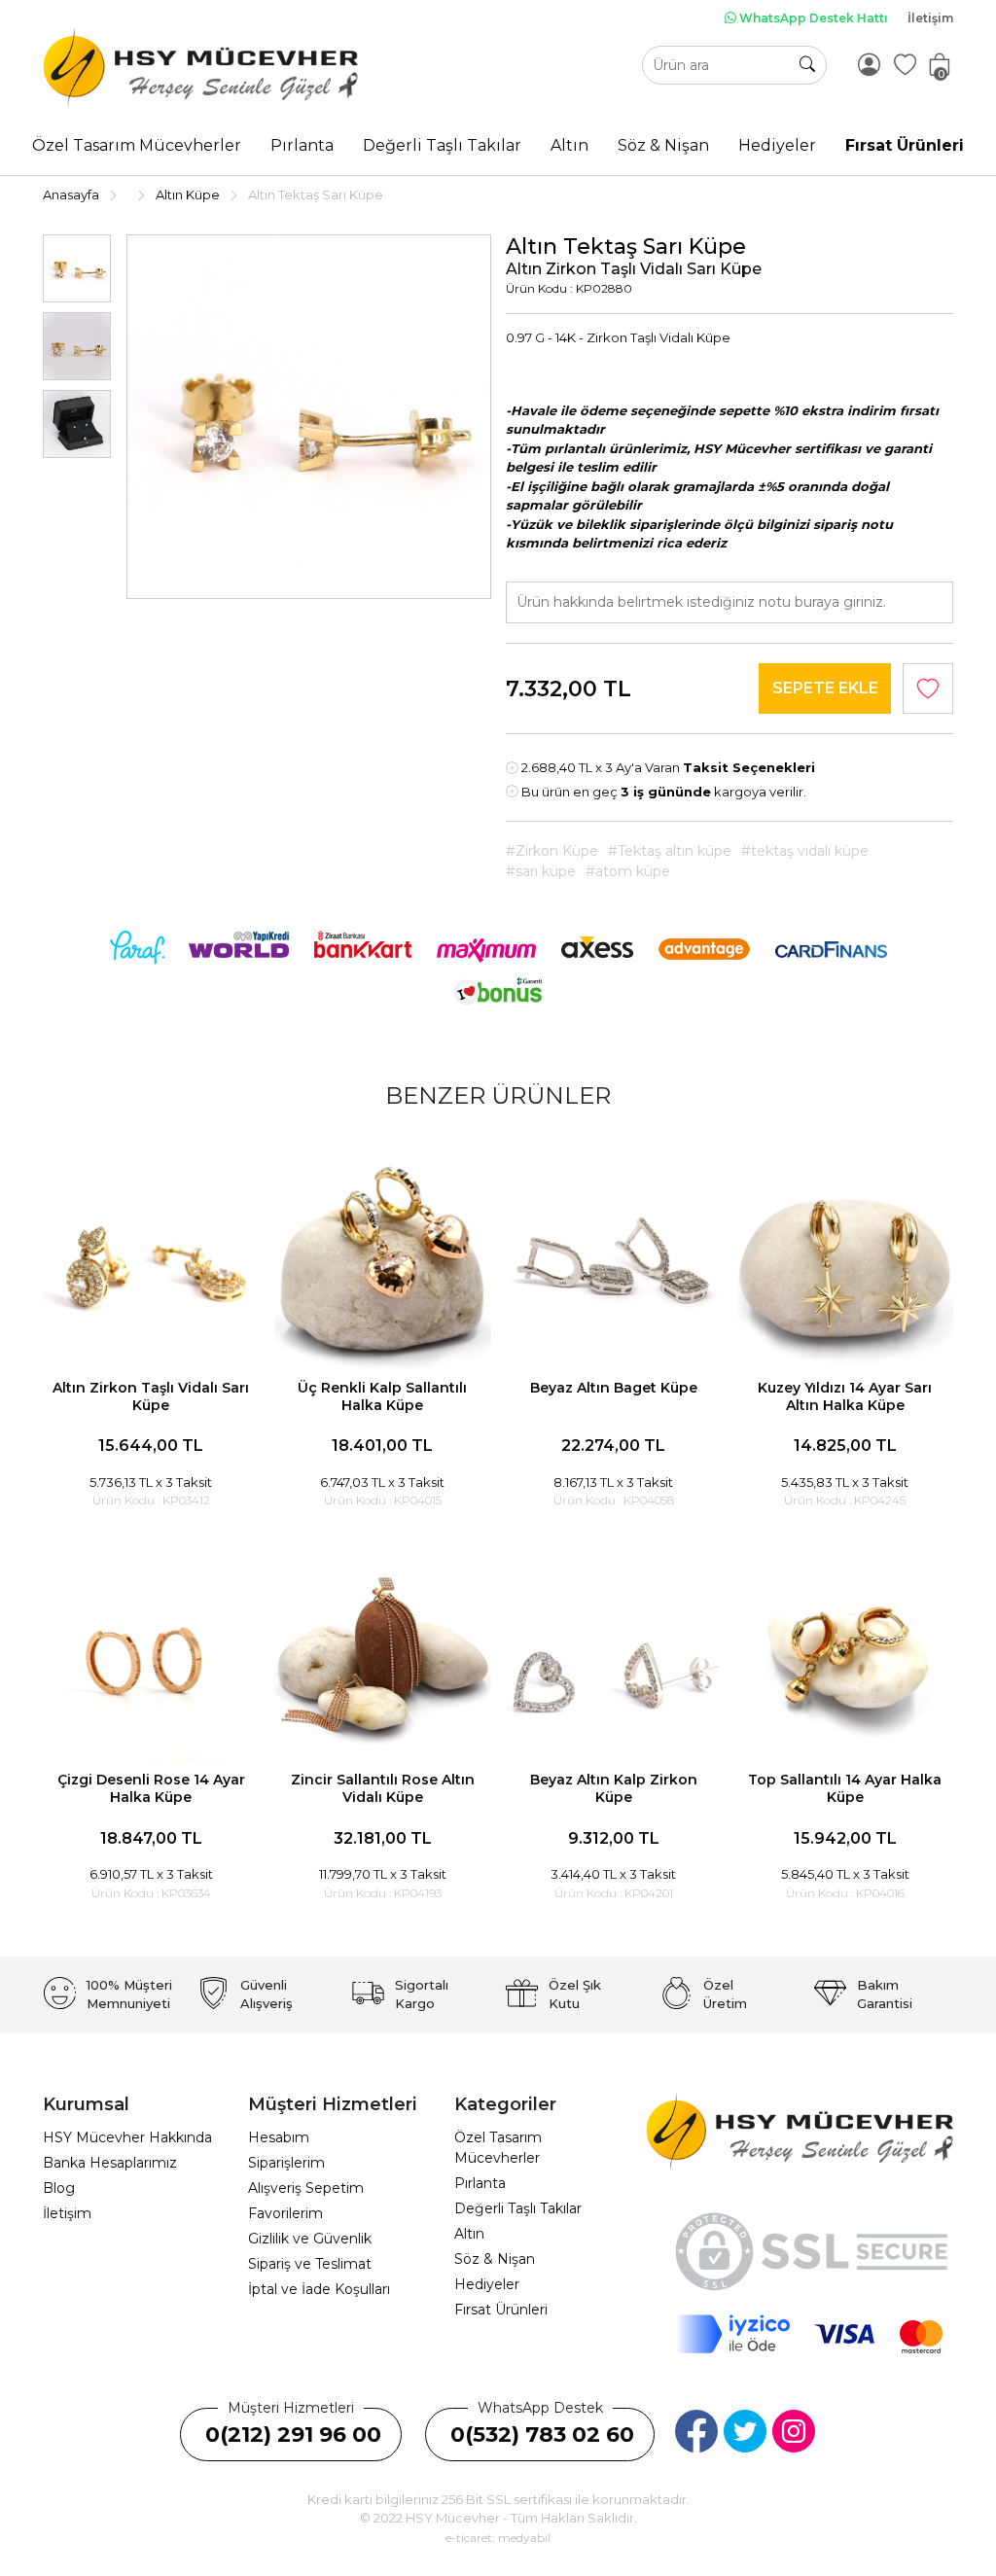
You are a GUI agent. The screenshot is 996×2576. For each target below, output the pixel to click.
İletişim (930, 18)
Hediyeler (487, 2284)
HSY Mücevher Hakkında (127, 2137)
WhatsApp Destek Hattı (812, 18)
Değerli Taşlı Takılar (518, 2208)
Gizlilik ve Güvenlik (310, 2239)
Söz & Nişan (495, 2259)
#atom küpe (628, 871)
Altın (469, 2234)
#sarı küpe (541, 871)
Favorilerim (285, 2213)
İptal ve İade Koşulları (319, 2289)
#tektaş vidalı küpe (805, 851)
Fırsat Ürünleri (501, 2310)
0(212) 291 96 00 (293, 2435)
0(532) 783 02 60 (542, 2435)
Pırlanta (480, 2183)
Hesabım (279, 2137)
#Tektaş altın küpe (670, 851)
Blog (59, 2188)
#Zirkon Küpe (552, 851)
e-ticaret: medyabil (498, 2538)
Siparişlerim (286, 2163)
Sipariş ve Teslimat (310, 2264)
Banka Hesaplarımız (110, 2163)
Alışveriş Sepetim (306, 2188)
